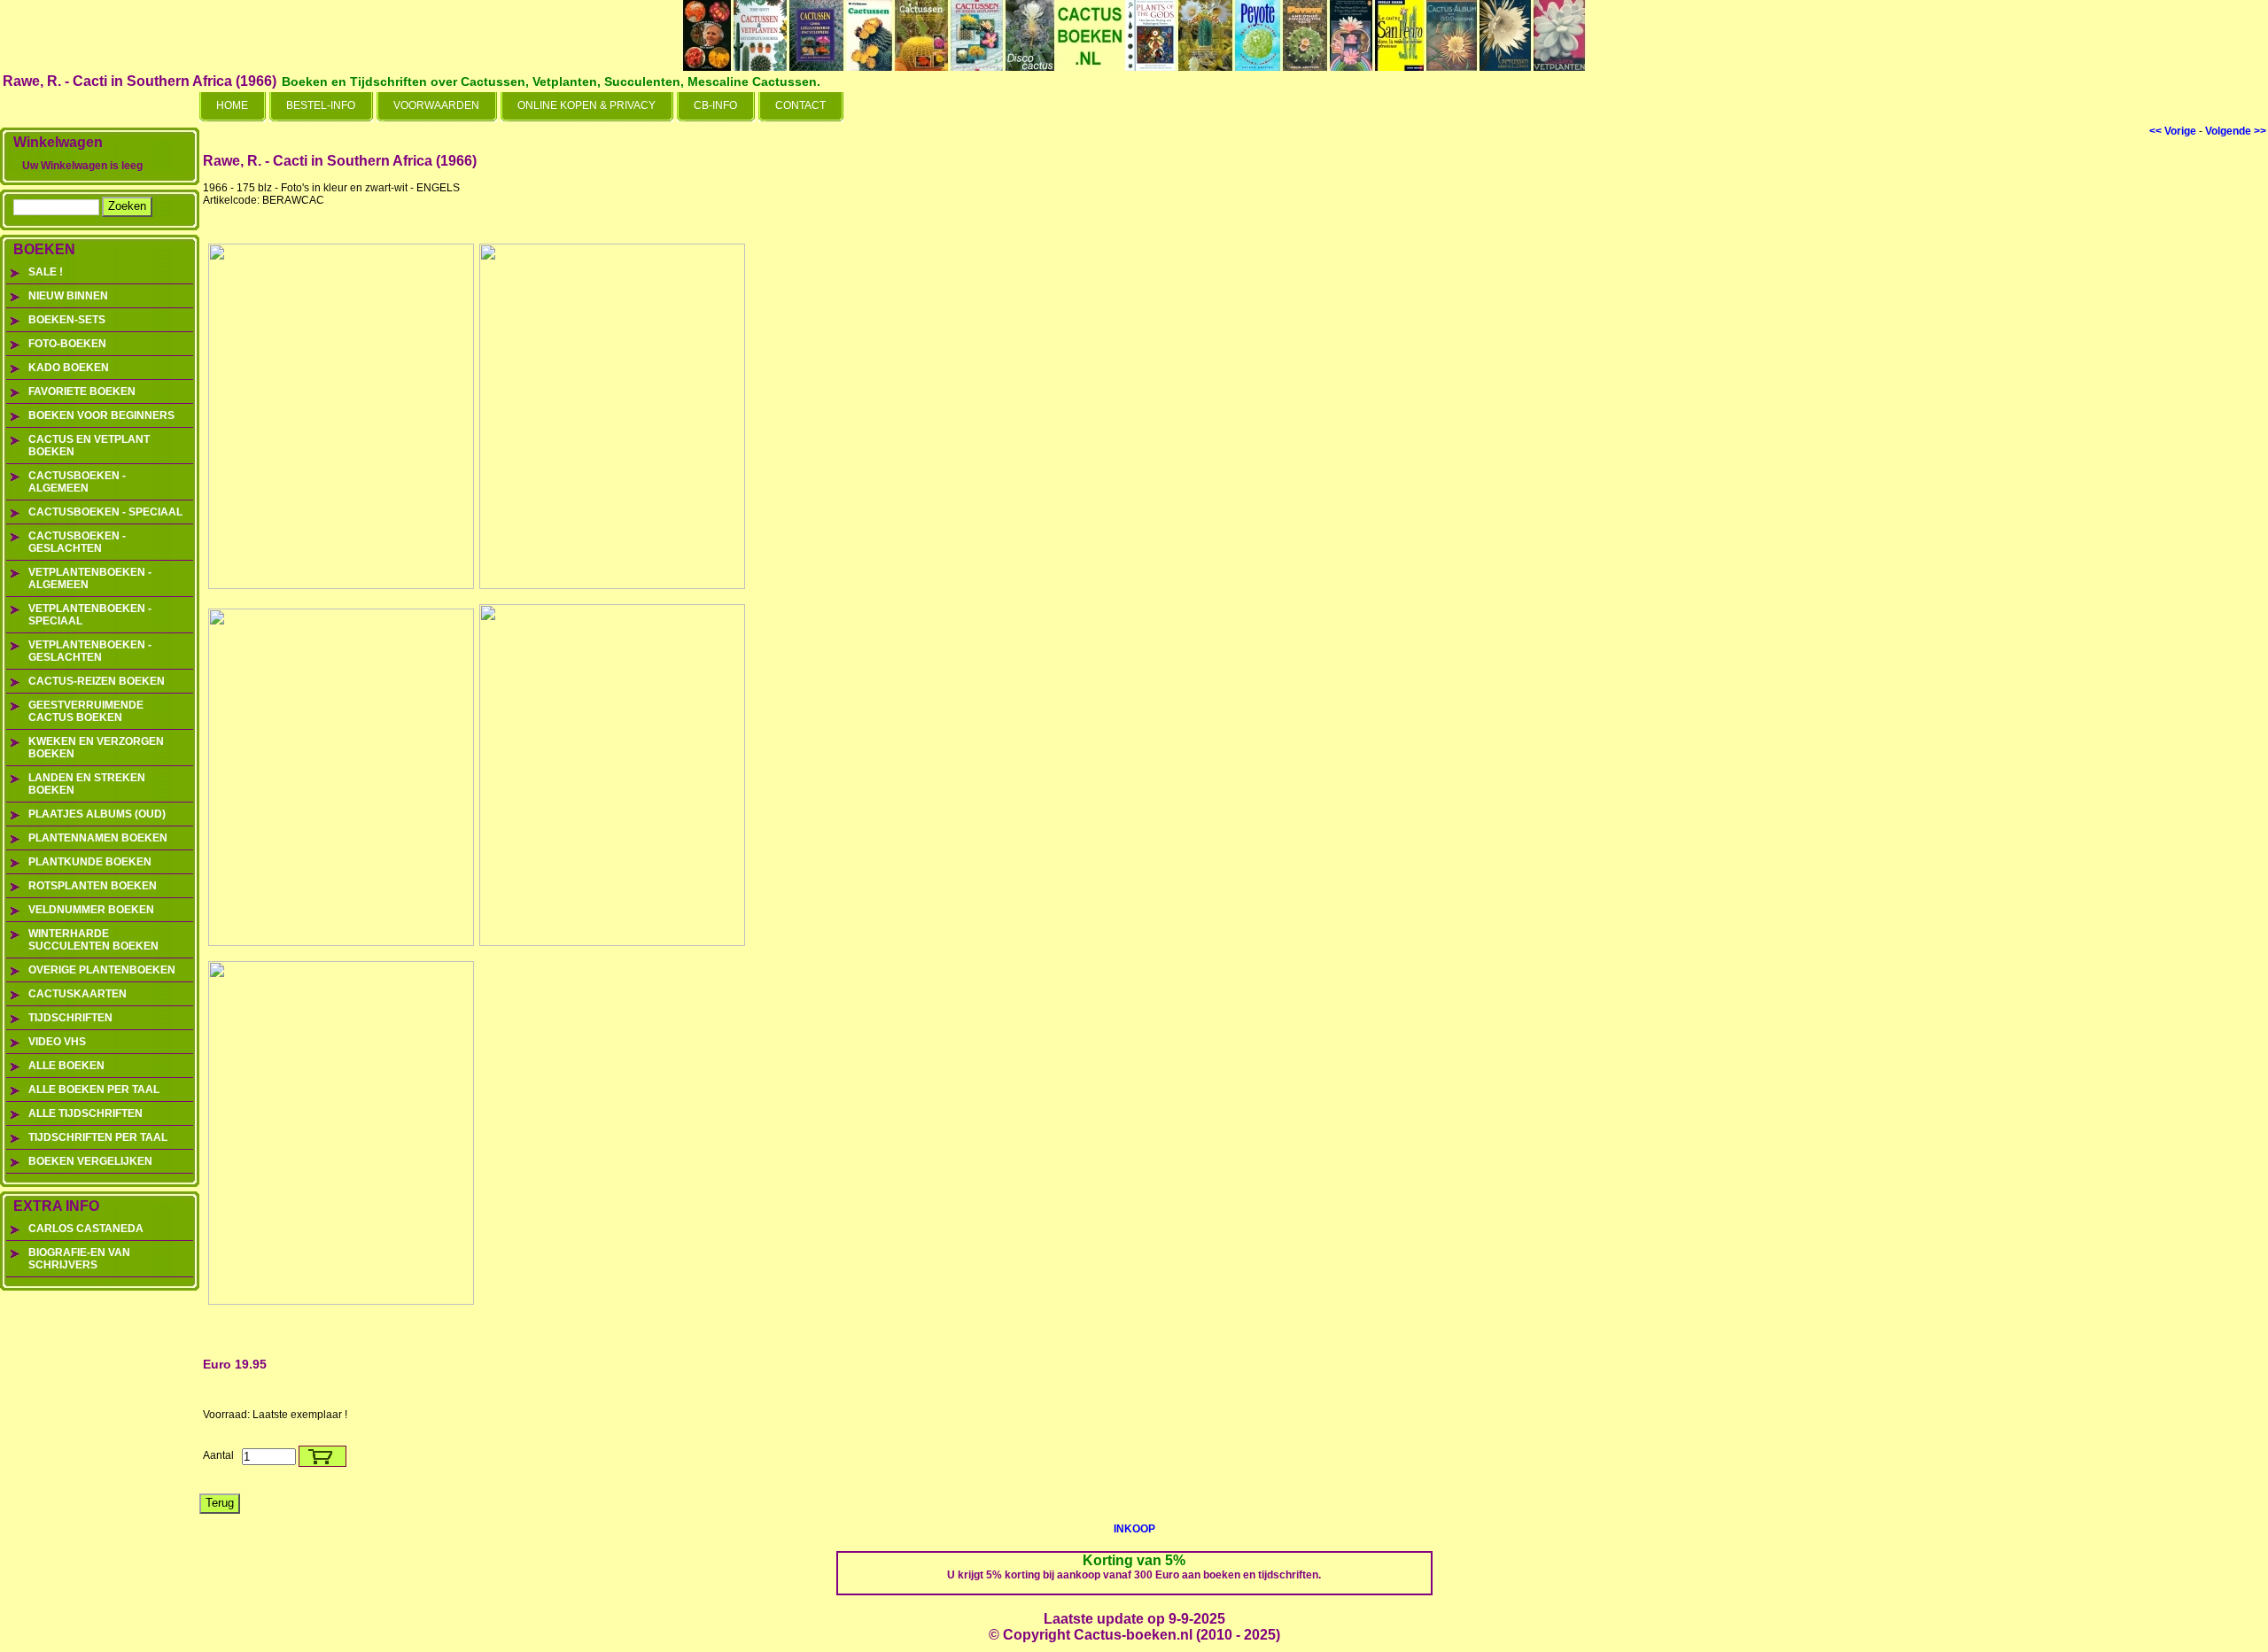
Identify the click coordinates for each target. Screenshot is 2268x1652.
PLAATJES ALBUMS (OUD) (97, 814)
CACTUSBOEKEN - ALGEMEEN (77, 482)
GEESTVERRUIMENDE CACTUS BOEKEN (86, 711)
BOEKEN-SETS (67, 320)
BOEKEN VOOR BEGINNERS (101, 415)
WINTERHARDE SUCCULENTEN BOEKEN (93, 940)
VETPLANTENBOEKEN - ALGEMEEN (90, 578)
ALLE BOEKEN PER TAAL (94, 1090)
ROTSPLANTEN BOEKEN (93, 886)
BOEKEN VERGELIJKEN (90, 1161)
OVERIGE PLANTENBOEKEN (102, 970)
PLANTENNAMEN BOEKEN (98, 838)
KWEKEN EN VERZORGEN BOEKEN (96, 748)
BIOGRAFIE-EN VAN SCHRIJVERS (79, 1259)
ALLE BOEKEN (66, 1066)
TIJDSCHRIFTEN (70, 1018)
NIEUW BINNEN (68, 296)
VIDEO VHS (57, 1042)
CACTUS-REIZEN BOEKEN (97, 681)
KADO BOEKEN (69, 368)
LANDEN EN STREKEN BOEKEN (87, 784)
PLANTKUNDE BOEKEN (90, 862)
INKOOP (1134, 1529)
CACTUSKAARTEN (78, 994)
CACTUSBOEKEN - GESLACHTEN (77, 542)
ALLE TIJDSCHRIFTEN (85, 1113)
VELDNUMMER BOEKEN (91, 910)
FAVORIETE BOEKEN (82, 392)
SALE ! (46, 272)
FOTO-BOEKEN (67, 344)
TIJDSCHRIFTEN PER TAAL (98, 1137)
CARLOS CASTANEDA (86, 1229)
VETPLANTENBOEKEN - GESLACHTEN (90, 651)
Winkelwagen (58, 142)
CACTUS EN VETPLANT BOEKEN (89, 446)
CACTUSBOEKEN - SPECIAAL (105, 512)
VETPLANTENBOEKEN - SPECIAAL (90, 615)
